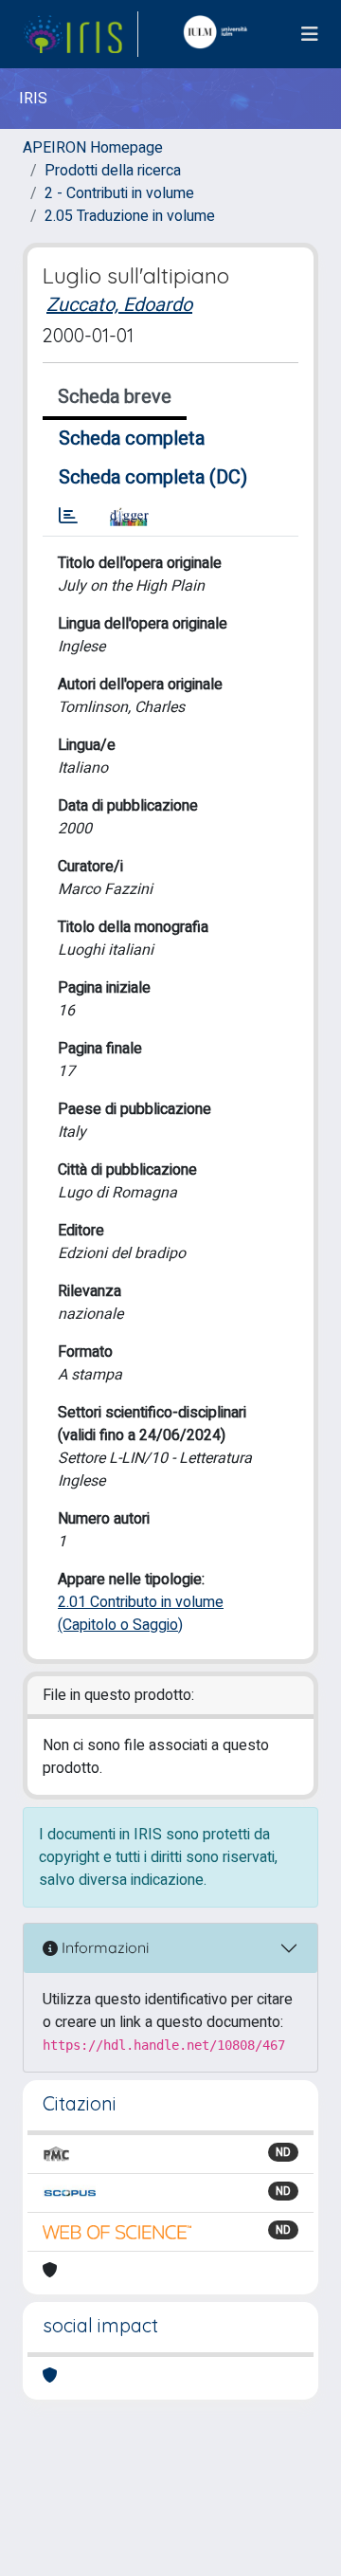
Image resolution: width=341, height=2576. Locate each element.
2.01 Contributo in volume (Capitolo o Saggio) (141, 1614)
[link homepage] (81, 34)
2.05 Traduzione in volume (130, 216)
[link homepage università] (220, 34)
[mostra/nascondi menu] (310, 35)
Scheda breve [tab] (115, 397)
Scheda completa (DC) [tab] (153, 477)
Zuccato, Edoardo (119, 305)
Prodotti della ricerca (113, 171)
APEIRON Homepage (93, 148)
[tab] (68, 517)
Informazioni (103, 1947)
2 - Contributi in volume (119, 193)
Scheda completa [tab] (132, 438)
